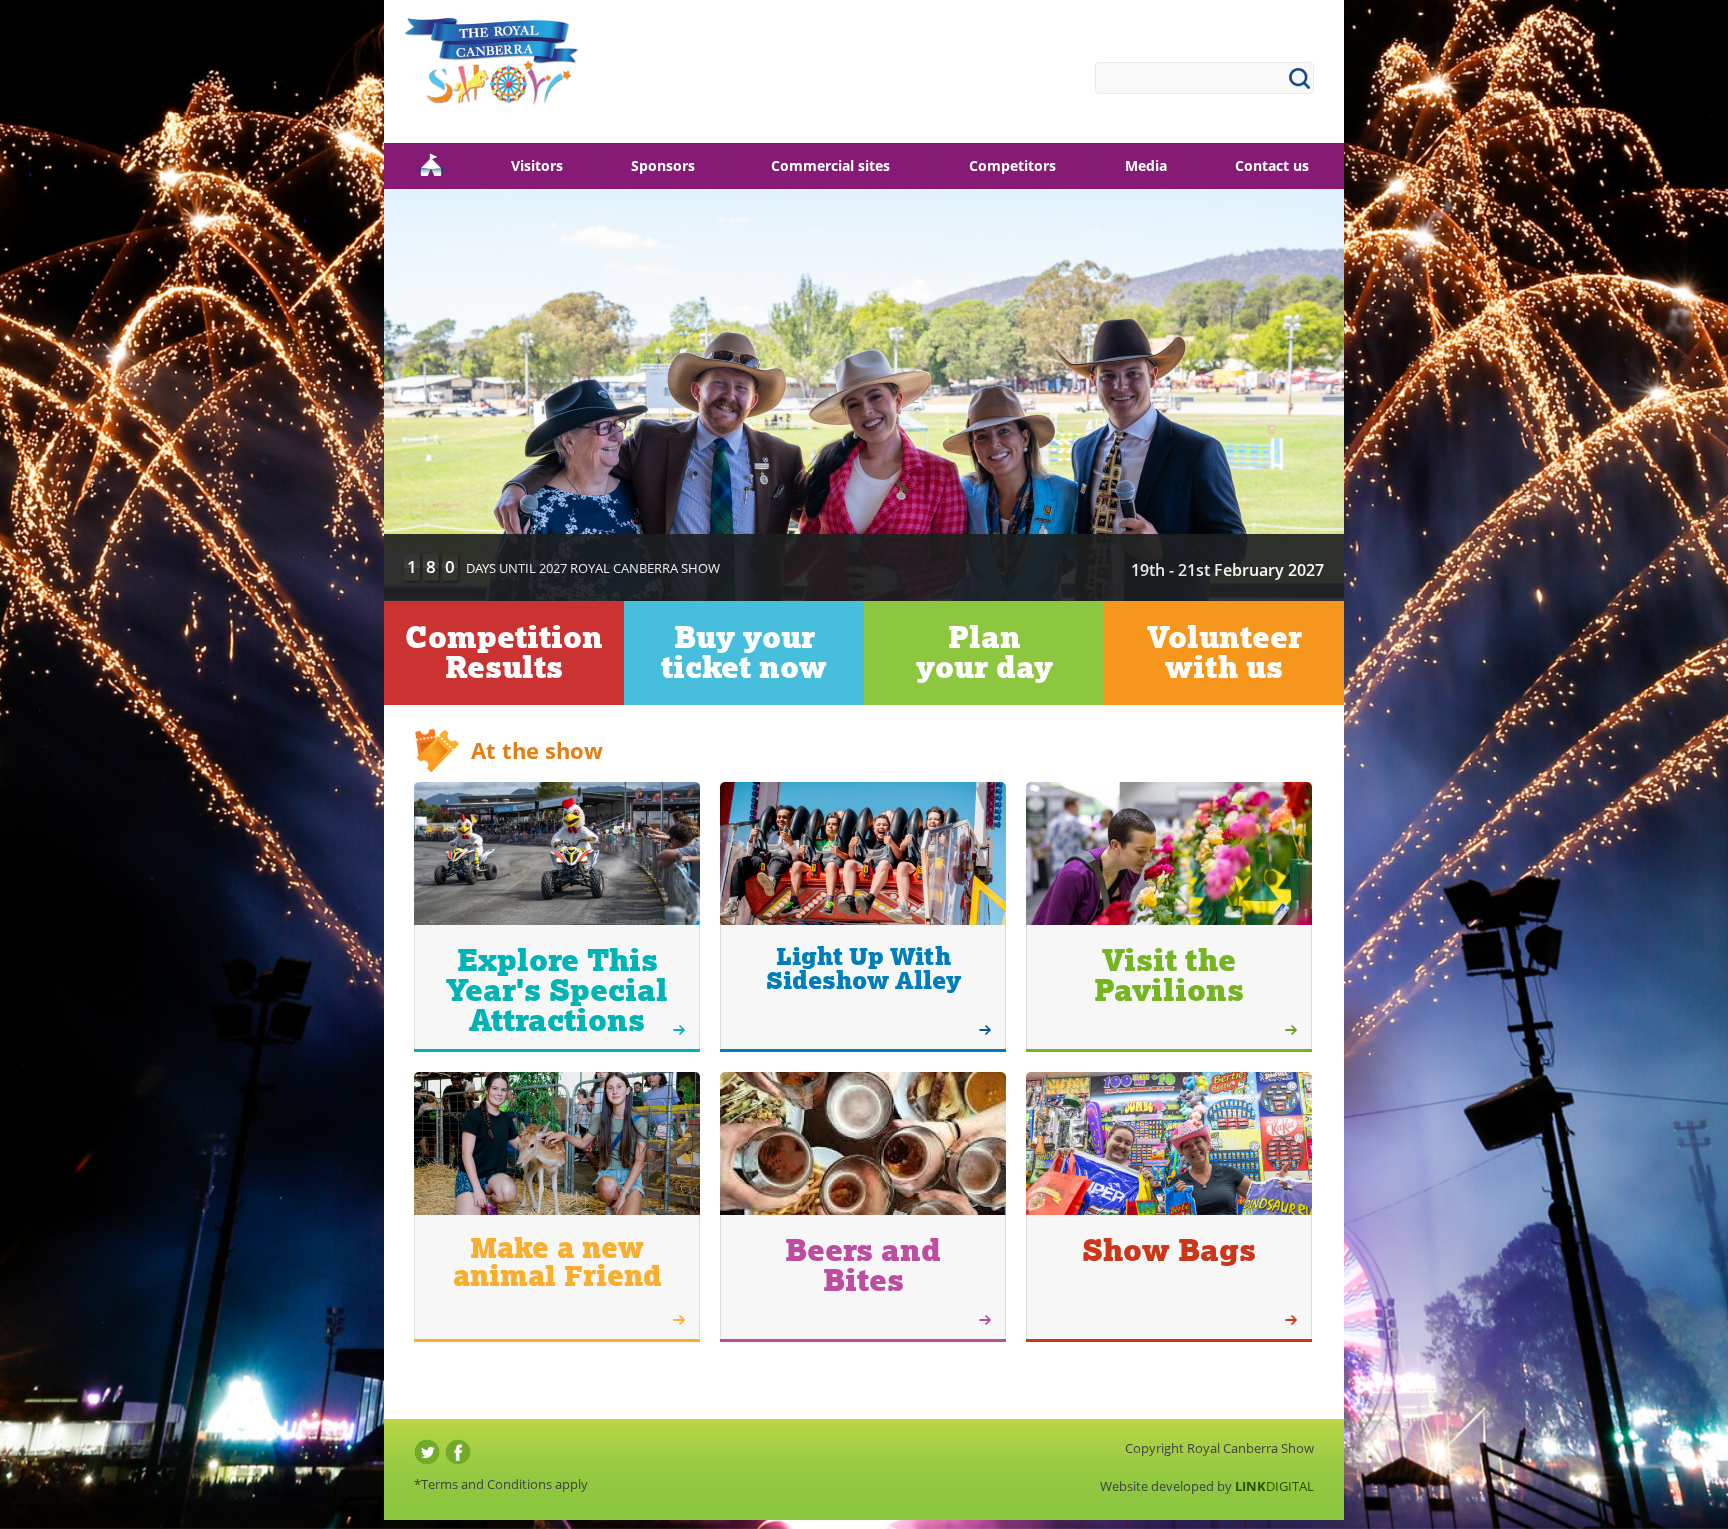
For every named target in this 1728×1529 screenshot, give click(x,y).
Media (1146, 165)
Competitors (1012, 165)
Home (430, 166)
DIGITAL (1274, 1486)
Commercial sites (830, 165)
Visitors (537, 165)
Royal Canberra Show (491, 70)
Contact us (1272, 165)
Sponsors (663, 165)
